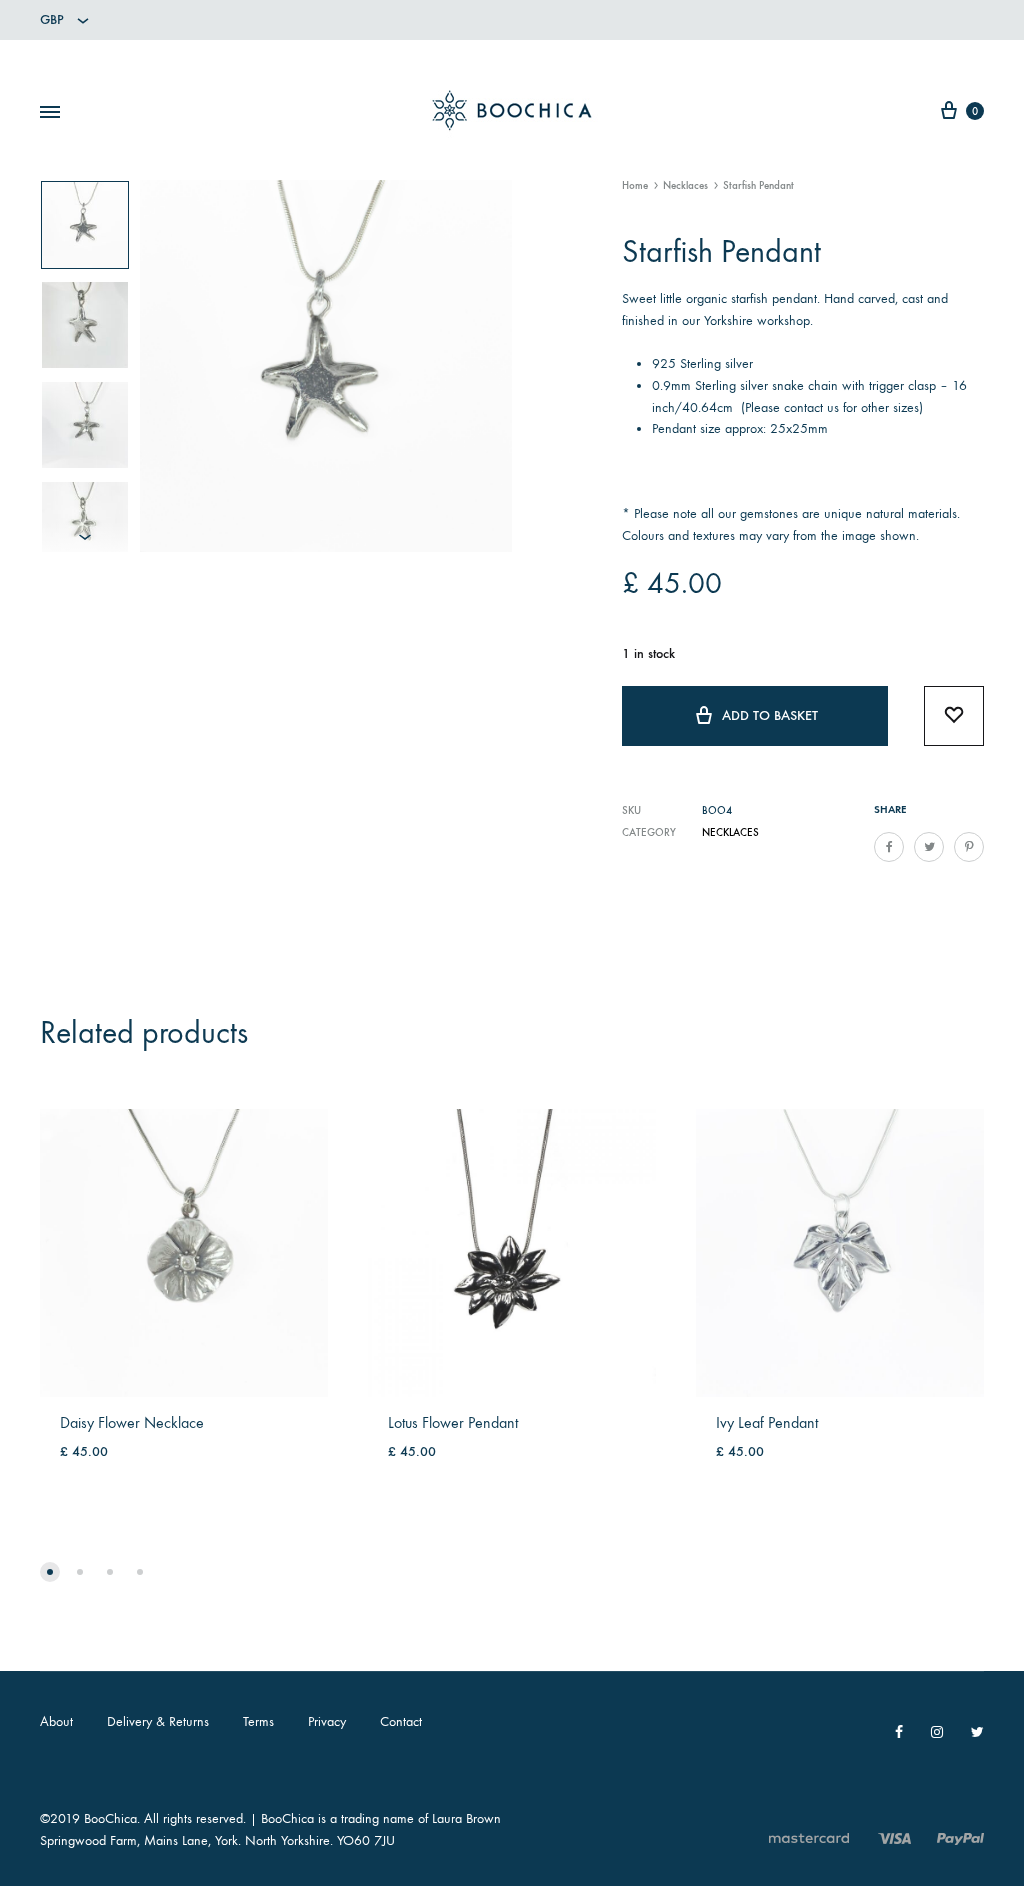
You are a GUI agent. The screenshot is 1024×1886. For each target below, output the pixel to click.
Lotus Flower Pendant (453, 1422)
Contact (401, 1721)
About (56, 1721)
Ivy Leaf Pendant (767, 1422)
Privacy (327, 1721)
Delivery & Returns (158, 1721)
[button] (50, 1572)
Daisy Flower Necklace (132, 1422)
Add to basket (770, 715)
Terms (258, 1721)
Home (635, 185)
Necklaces (685, 185)
